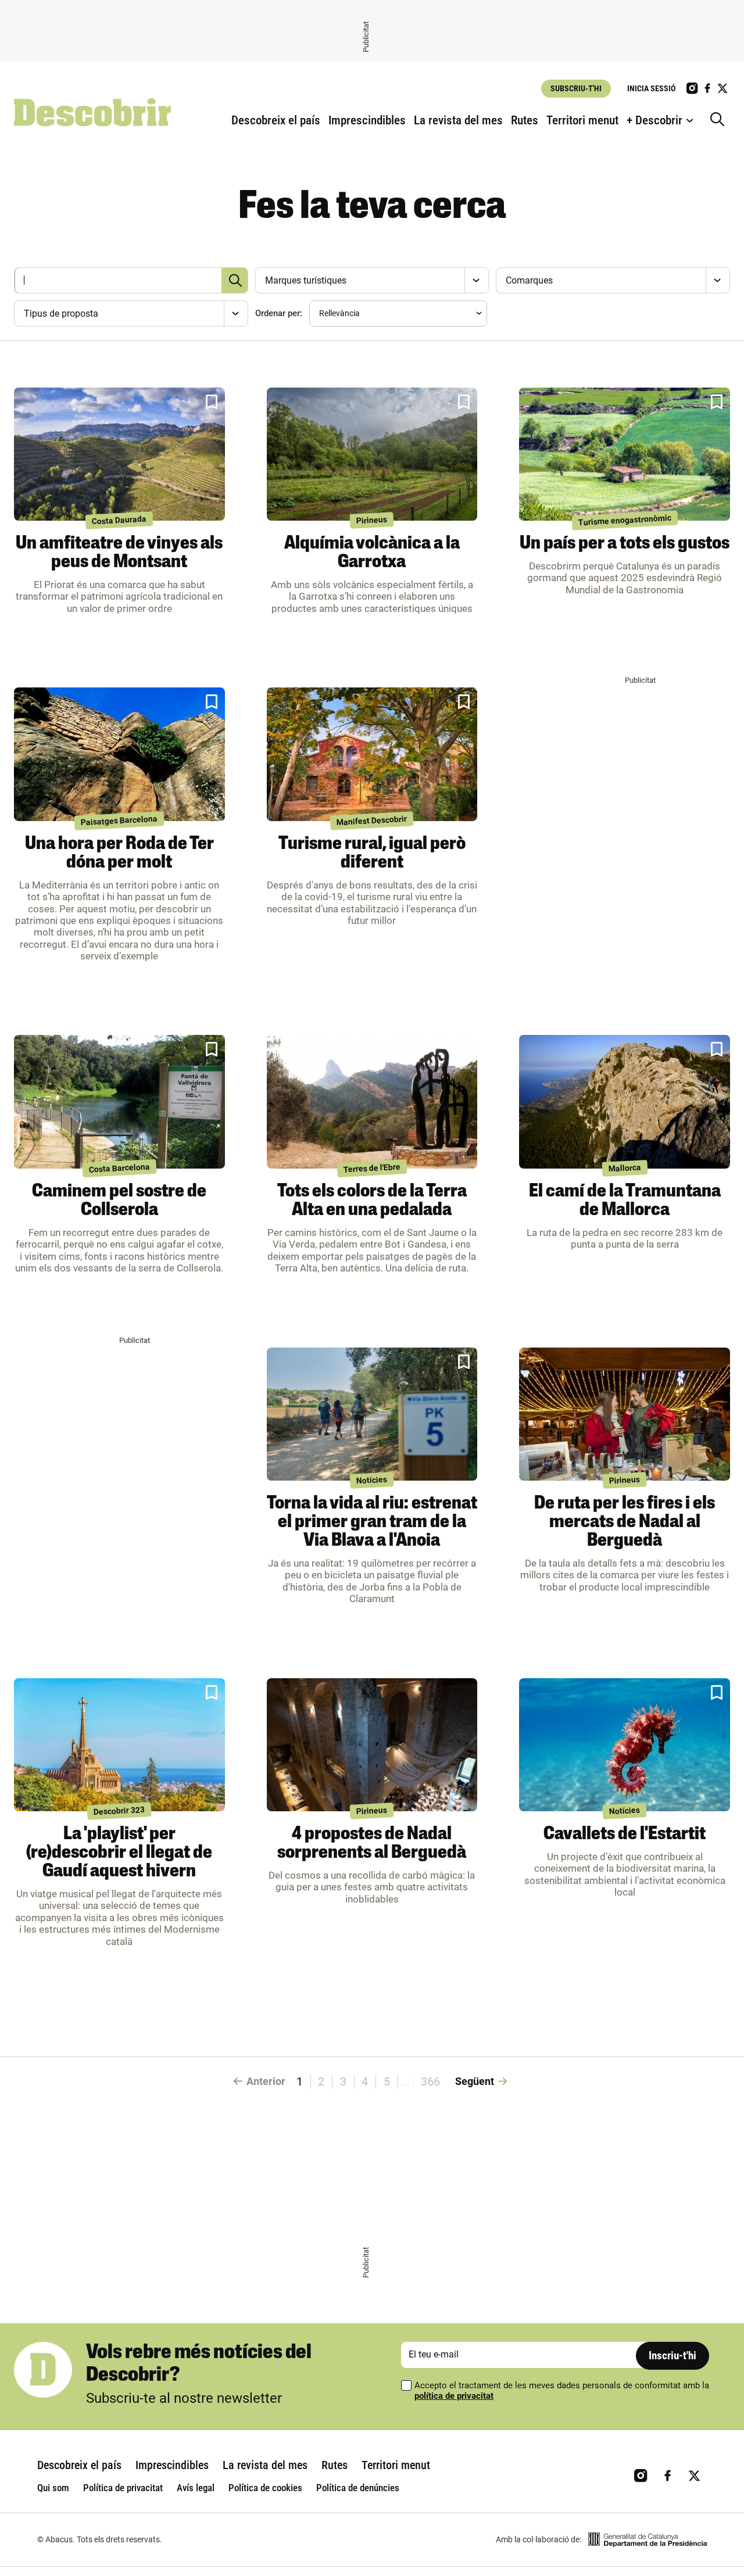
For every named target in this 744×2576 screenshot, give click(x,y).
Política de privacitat (123, 2488)
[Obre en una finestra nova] (648, 2540)
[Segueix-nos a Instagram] (692, 88)
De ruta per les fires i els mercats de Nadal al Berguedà (625, 1522)
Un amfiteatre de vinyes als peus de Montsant (119, 553)
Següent (475, 2081)
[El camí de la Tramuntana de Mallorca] (625, 1102)
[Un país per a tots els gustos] (625, 454)
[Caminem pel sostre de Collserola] (119, 1102)
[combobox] (371, 280)
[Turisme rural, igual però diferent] (372, 754)
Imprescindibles (367, 120)
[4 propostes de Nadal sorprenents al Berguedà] (372, 1745)
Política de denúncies (358, 2488)
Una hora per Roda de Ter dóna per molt (119, 854)
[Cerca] (720, 120)
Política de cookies (265, 2488)
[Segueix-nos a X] (722, 88)
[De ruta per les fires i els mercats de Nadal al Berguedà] (625, 1414)
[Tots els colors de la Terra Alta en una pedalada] (372, 1102)
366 (430, 2081)
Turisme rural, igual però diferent (372, 854)
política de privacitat (454, 2396)
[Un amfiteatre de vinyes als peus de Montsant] (119, 454)
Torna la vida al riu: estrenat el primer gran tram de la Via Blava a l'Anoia (372, 1522)
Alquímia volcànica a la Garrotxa (372, 553)
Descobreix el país (276, 120)
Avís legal (196, 2488)
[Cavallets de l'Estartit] (625, 1745)
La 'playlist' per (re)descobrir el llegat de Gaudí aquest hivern (119, 1853)
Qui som (53, 2488)
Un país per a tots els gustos (625, 544)
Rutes (525, 120)
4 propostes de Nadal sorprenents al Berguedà (372, 1844)
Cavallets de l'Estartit (625, 1835)
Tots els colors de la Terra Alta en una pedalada (372, 1201)
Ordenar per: (279, 313)
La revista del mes (458, 120)
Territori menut (582, 120)
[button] (212, 402)
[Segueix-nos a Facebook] (707, 88)
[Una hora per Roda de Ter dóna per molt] (119, 754)
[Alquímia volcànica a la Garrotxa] (372, 454)
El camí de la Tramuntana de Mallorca (625, 1201)
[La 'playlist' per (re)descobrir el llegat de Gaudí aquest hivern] (119, 1745)
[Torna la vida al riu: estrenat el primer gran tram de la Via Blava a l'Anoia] (372, 1414)
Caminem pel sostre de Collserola (119, 1201)
